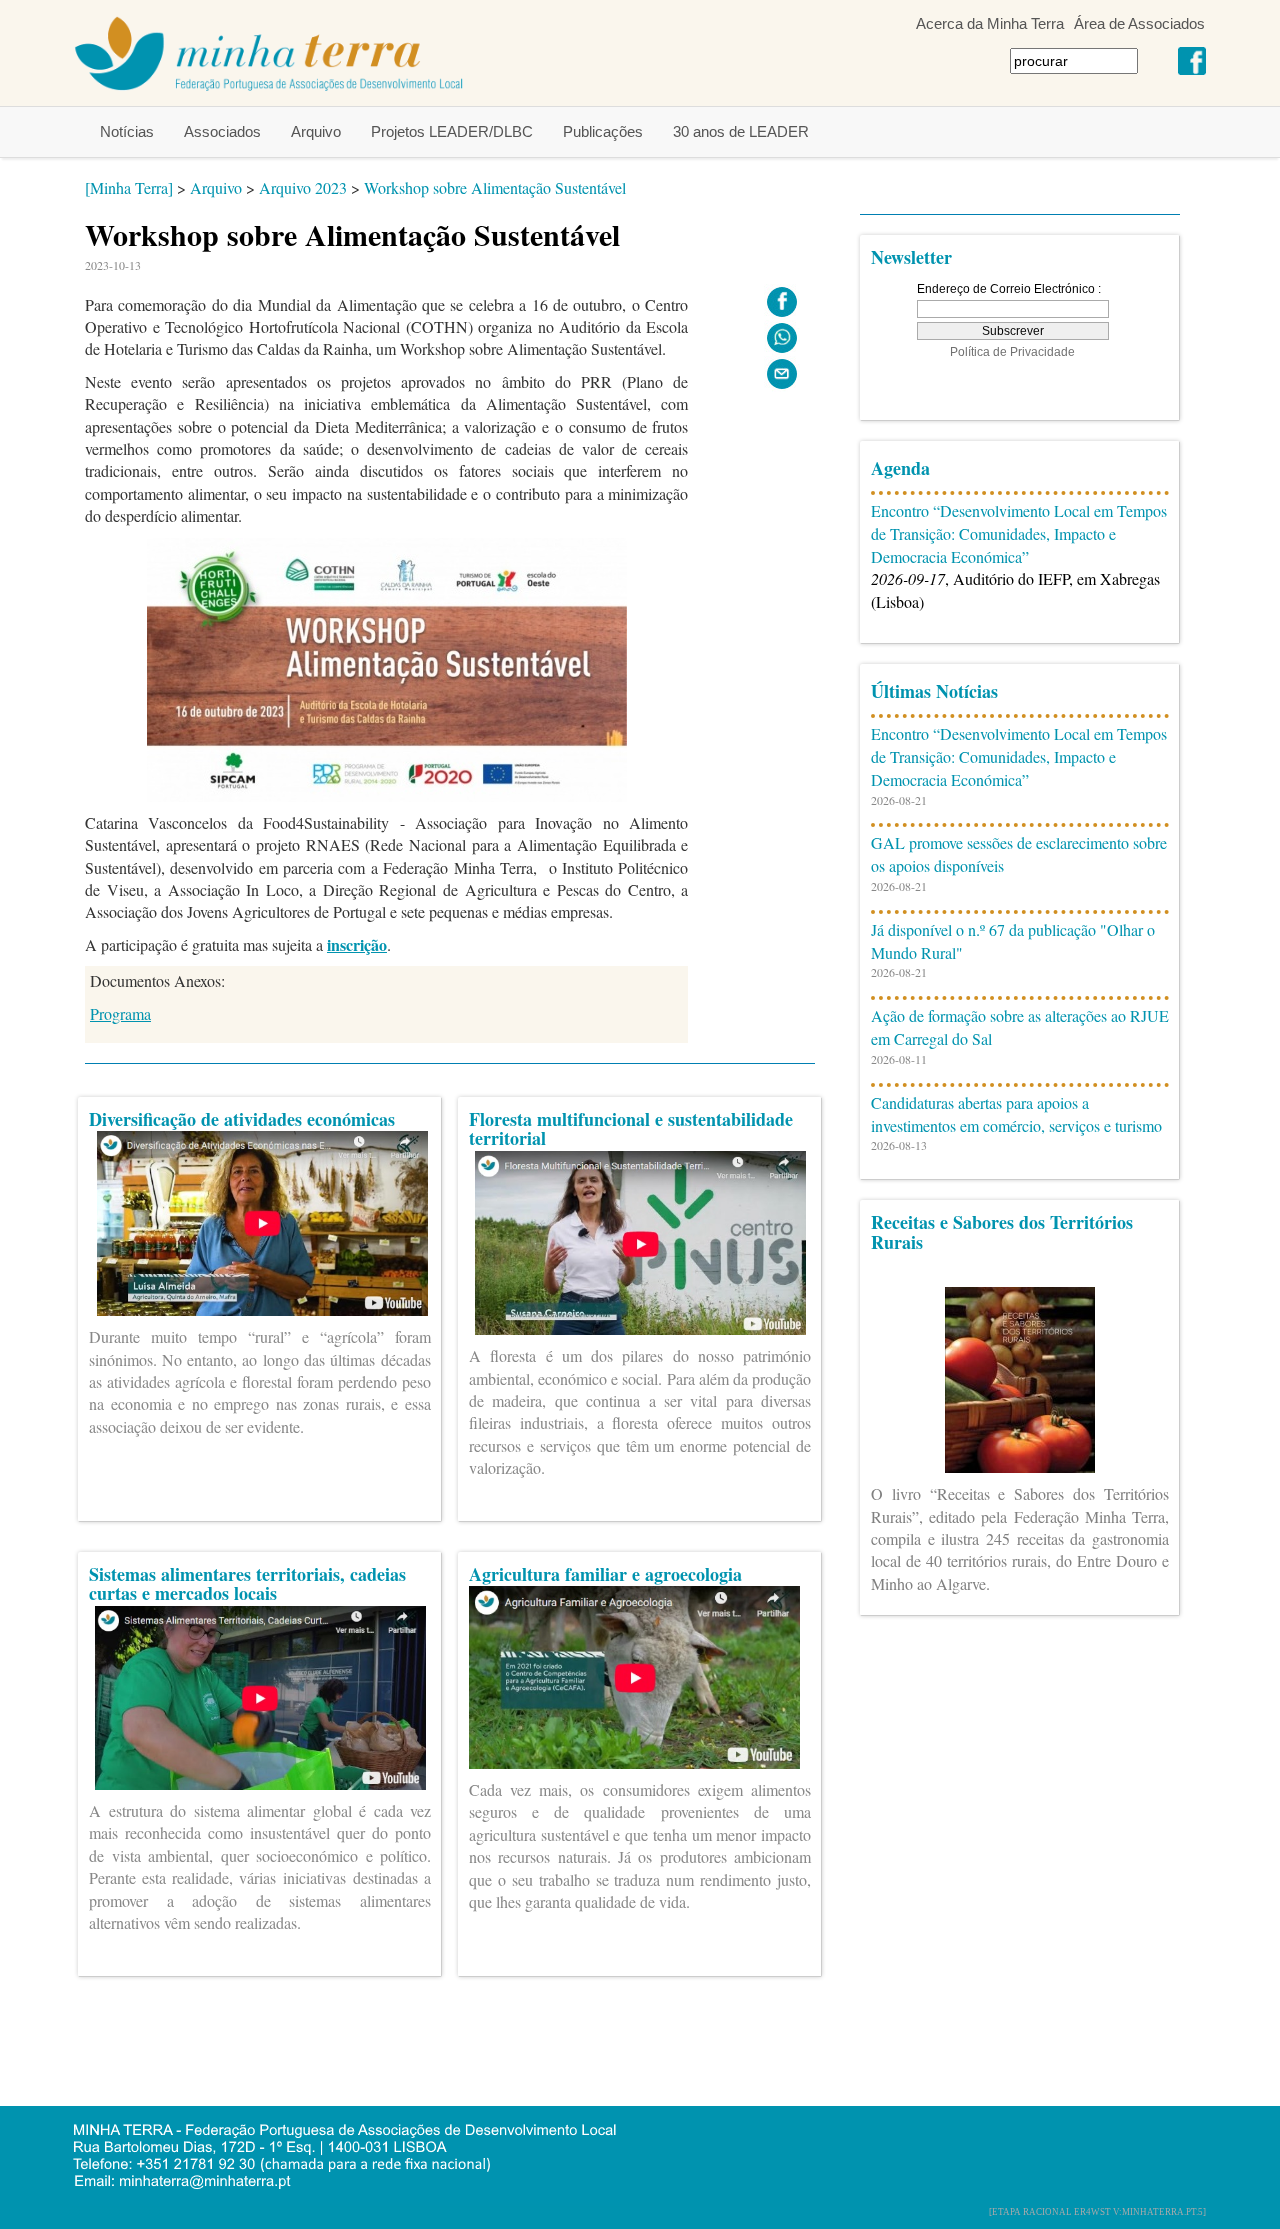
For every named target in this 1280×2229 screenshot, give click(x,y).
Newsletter (911, 257)
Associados (222, 131)
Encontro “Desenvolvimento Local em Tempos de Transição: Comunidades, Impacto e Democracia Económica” (1019, 533)
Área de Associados (1139, 23)
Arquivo (316, 131)
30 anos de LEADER (741, 131)
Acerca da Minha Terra (990, 23)
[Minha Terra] (129, 187)
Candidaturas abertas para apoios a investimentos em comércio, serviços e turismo (1016, 1114)
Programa (120, 1013)
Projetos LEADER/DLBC (452, 131)
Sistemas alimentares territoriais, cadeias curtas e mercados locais (247, 1584)
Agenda (900, 468)
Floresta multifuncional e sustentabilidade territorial (631, 1129)
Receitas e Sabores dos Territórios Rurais (1002, 1232)
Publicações (603, 131)
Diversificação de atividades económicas (242, 1119)
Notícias (127, 131)
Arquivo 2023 (303, 187)
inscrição (357, 944)
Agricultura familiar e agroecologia (605, 1574)
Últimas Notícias (934, 691)
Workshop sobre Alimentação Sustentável (495, 187)
